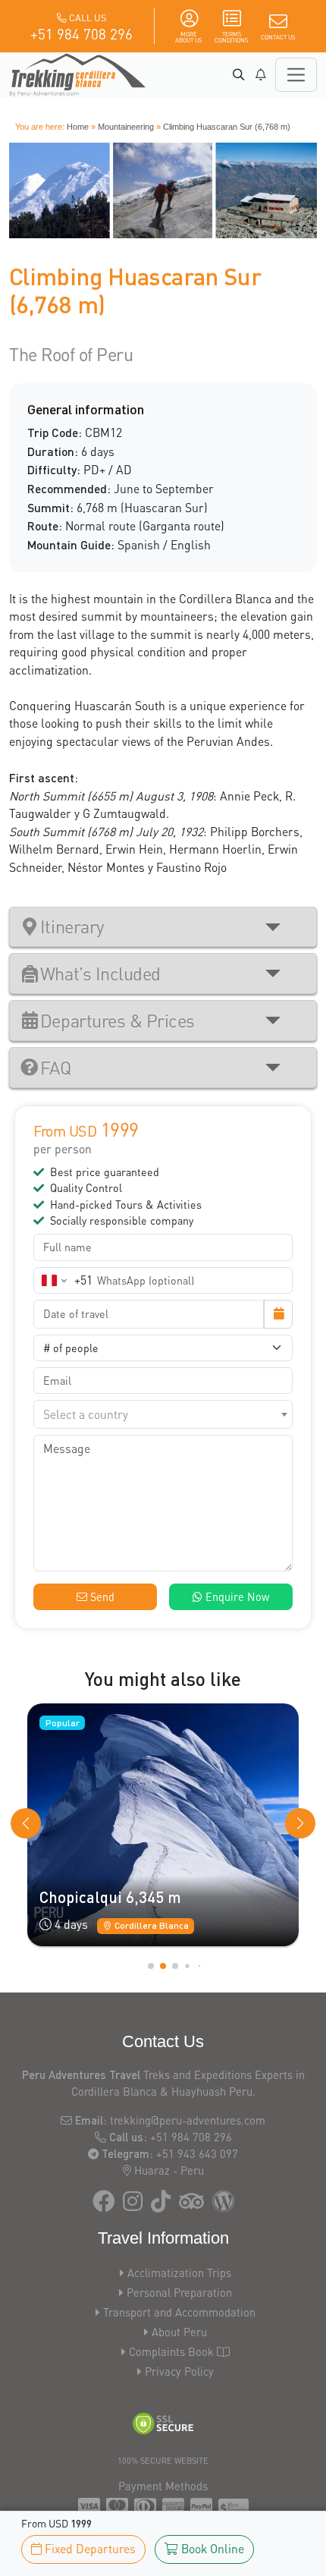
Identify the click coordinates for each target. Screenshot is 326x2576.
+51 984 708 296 (81, 34)
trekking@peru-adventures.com (188, 2120)
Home (78, 127)
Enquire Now (236, 1596)
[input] (149, 1314)
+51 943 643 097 (197, 2153)
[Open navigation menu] (296, 75)
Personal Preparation (179, 2292)
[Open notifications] (261, 75)
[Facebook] (103, 2205)
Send (101, 1596)
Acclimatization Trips (179, 2272)
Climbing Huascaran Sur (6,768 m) (227, 127)
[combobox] (163, 1414)
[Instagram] (133, 2205)
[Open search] (239, 75)
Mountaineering (126, 127)
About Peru (179, 2332)
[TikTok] (161, 2205)
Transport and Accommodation (179, 2312)
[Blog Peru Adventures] (223, 2205)
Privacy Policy (179, 2371)
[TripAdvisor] (191, 2205)
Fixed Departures (89, 2549)
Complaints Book (171, 2351)
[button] (151, 1966)
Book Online (211, 2549)
